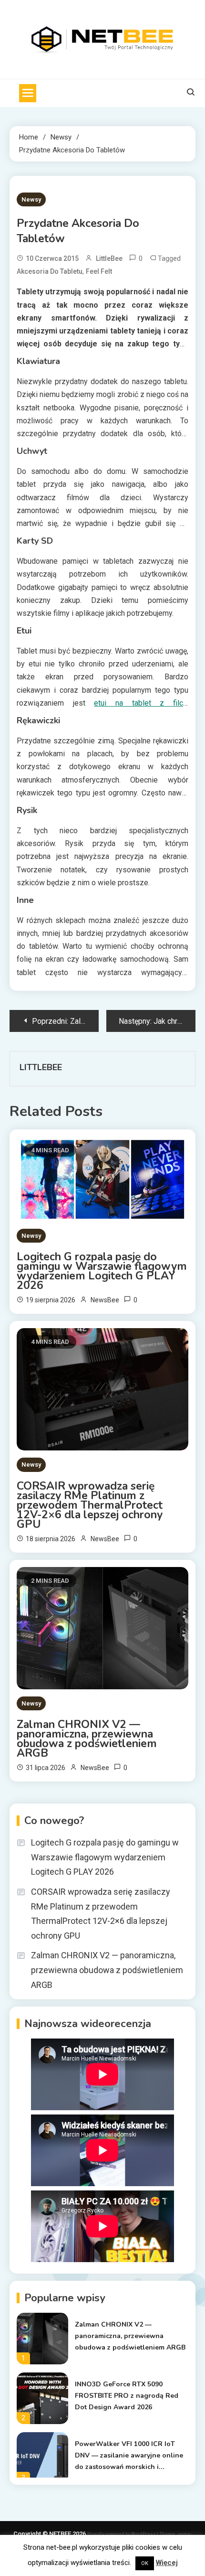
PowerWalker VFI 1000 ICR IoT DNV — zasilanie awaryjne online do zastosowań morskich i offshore (129, 2456)
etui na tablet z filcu (140, 703)
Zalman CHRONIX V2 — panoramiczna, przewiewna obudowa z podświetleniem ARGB (87, 1739)
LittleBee (109, 258)
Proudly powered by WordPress (122, 2534)
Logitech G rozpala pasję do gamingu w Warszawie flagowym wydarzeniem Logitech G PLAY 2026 (102, 1271)
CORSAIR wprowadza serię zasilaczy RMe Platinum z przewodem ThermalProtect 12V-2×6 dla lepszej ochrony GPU (90, 1505)
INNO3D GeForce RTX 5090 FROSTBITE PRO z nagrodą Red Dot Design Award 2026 (127, 2396)
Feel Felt (99, 271)
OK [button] (145, 2563)
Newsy (31, 199)
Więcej (167, 2563)
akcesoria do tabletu (50, 271)
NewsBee (105, 1300)
